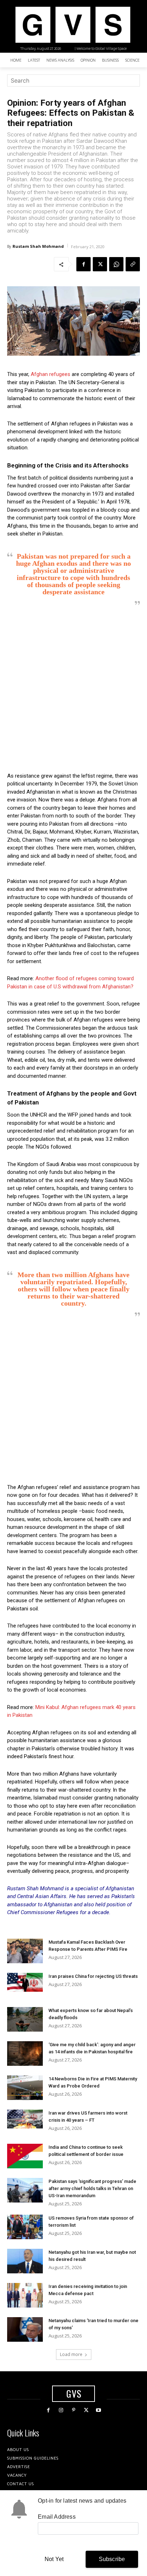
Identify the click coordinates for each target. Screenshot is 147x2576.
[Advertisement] (73, 689)
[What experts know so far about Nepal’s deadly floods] (25, 2019)
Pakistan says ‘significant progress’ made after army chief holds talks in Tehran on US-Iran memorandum (92, 2188)
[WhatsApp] (116, 264)
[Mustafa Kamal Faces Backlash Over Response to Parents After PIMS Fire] (25, 1951)
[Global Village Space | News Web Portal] (73, 25)
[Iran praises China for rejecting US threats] (25, 1982)
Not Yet (54, 2559)
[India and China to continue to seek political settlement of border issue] (25, 2156)
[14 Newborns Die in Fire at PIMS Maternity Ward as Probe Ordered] (25, 2088)
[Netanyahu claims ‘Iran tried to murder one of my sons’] (25, 2329)
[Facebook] (83, 264)
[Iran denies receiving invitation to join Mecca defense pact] (25, 2295)
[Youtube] (99, 2410)
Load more (71, 2354)
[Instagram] (61, 2410)
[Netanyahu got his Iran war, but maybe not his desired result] (25, 2261)
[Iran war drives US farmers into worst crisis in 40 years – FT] (25, 2119)
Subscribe (112, 2559)
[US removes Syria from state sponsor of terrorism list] (25, 2227)
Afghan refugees (50, 374)
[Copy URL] (133, 264)
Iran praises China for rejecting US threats (93, 1976)
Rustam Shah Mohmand (38, 246)
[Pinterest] (73, 2410)
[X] (100, 264)
